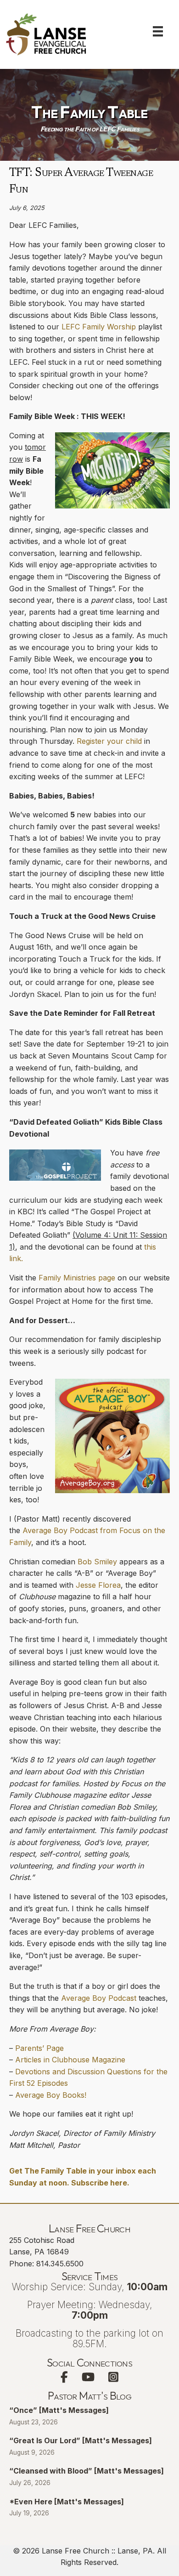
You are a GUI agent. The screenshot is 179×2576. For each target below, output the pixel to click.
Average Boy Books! (51, 2095)
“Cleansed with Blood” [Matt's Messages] (87, 2471)
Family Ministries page (77, 1278)
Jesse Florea (98, 1585)
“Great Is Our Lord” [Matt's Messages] (81, 2440)
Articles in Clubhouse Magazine (70, 2060)
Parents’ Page (39, 2048)
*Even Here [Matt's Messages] (67, 2502)
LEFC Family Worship (99, 327)
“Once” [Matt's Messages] (59, 2410)
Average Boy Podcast (99, 1998)
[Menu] (158, 31)
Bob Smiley (97, 1562)
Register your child (109, 741)
